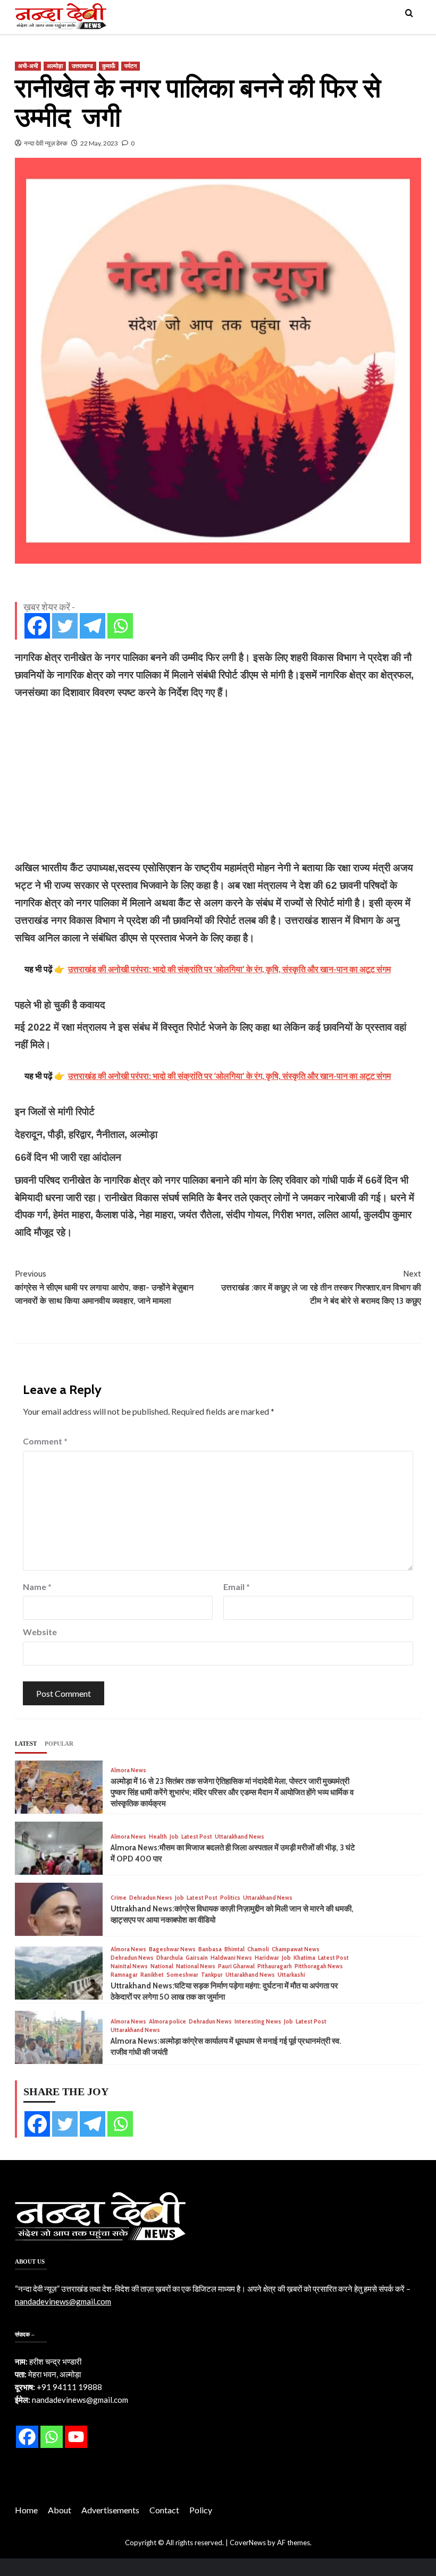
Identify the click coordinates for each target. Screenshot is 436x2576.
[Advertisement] (218, 780)
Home (26, 2510)
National (162, 1966)
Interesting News (258, 2022)
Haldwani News (231, 1958)
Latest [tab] (26, 1744)
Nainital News (129, 1966)
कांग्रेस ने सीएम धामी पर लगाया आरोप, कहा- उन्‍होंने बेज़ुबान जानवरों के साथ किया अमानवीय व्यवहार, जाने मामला (104, 1287)
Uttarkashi (291, 1975)
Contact (164, 2510)
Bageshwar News (172, 1949)
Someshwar (182, 1975)
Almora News (128, 1770)
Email (237, 1587)
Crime (119, 1898)
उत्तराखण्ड (82, 66)
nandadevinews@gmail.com (63, 2301)
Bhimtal (234, 1949)
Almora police (167, 2022)
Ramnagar (124, 1975)
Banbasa (210, 1949)
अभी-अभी (28, 66)
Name (37, 1587)
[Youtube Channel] (76, 2437)
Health (158, 1837)
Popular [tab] (59, 1744)
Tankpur (212, 1975)
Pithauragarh (275, 1966)
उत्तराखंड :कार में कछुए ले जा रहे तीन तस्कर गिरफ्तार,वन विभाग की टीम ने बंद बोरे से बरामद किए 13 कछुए (321, 1287)
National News (196, 1966)
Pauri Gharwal (236, 1966)
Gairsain (197, 1958)
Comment (45, 1441)
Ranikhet (152, 1975)
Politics (230, 1898)
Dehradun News (151, 1898)
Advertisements (110, 2510)
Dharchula (170, 1958)
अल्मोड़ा (55, 66)
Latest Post (197, 1837)
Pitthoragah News (319, 1966)
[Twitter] (65, 626)
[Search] (409, 14)
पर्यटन (131, 66)
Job (174, 1837)
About (60, 2510)
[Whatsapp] (120, 626)
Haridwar (267, 1958)
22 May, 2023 (99, 143)
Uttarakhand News (240, 1837)
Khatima (304, 1958)
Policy (201, 2510)
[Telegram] (93, 626)
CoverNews (248, 2543)
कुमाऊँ (109, 66)
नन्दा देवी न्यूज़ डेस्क (46, 143)
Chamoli (258, 1949)
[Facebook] (37, 626)
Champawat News (296, 1949)
